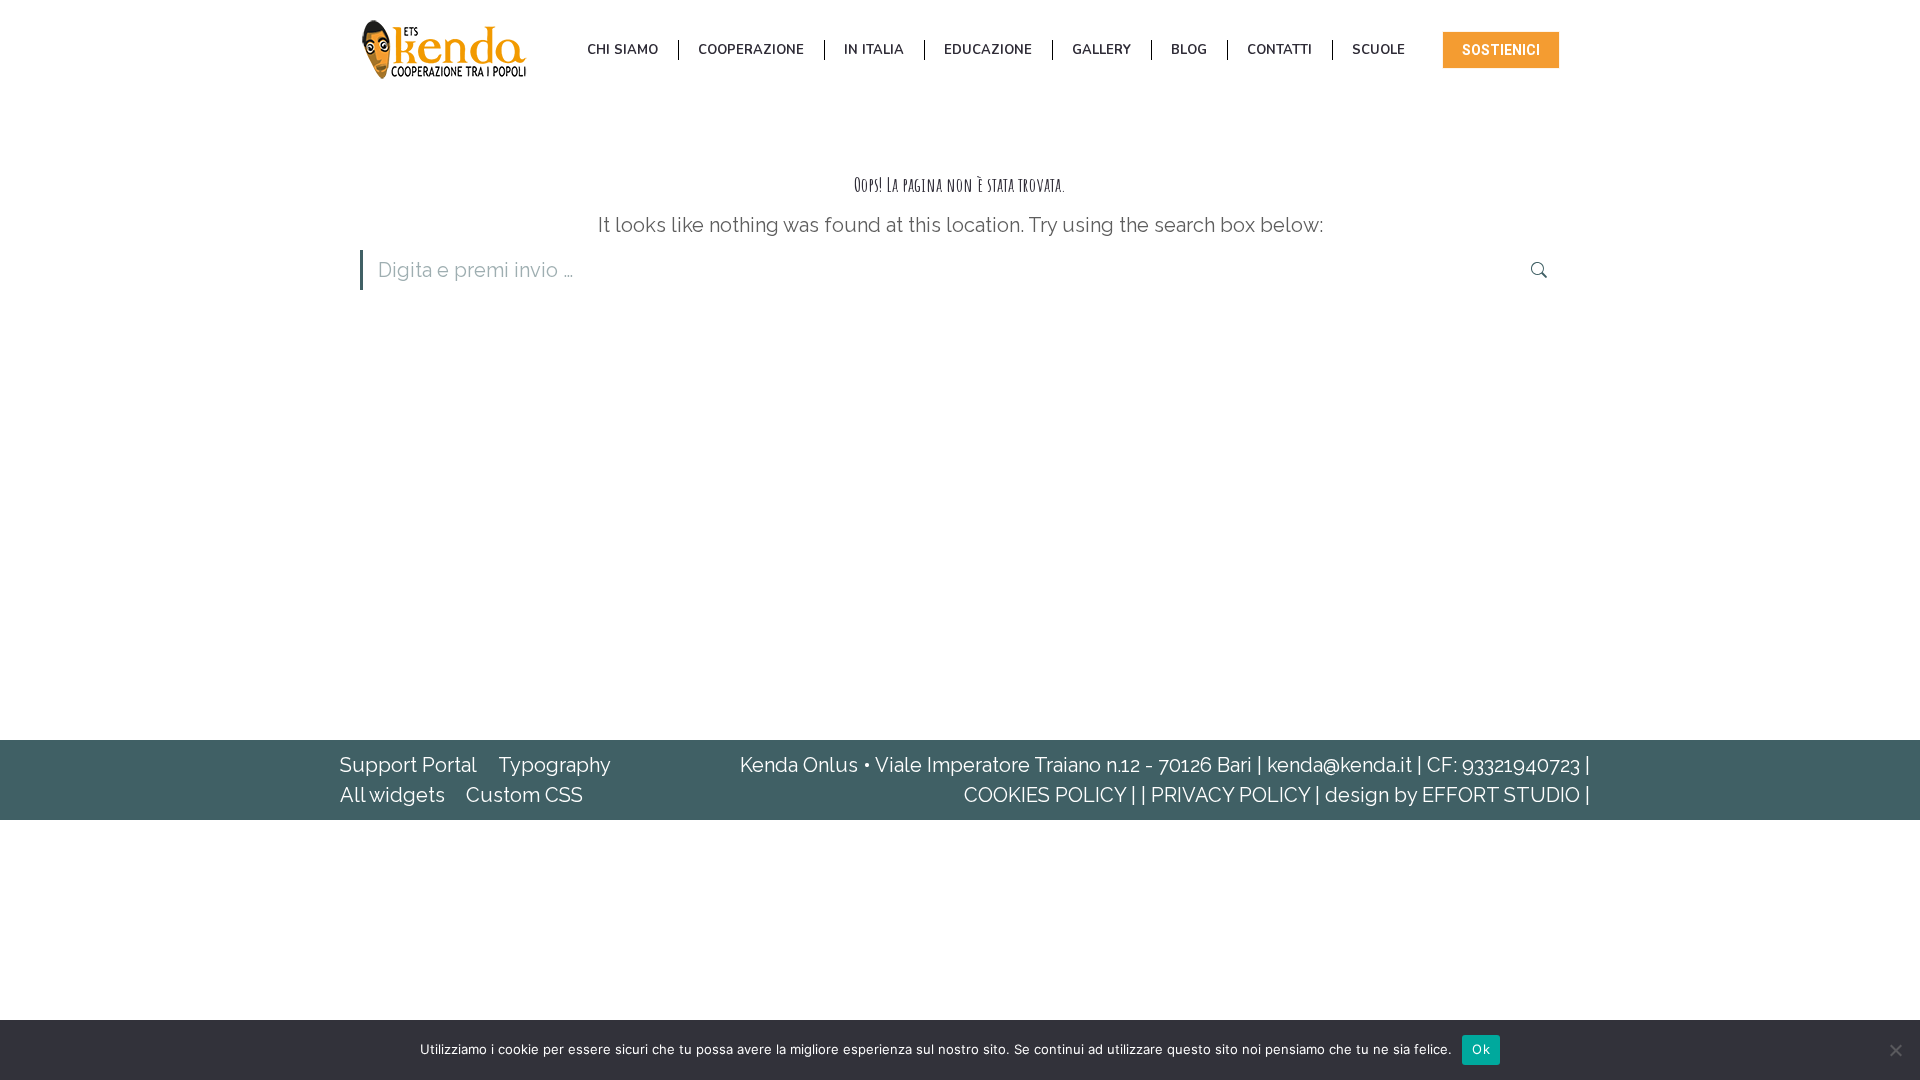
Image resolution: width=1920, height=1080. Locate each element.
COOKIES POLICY (1047, 795)
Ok (1481, 1049)
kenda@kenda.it (1339, 765)
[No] (1895, 1050)
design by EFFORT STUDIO (1455, 795)
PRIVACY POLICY (1233, 795)
